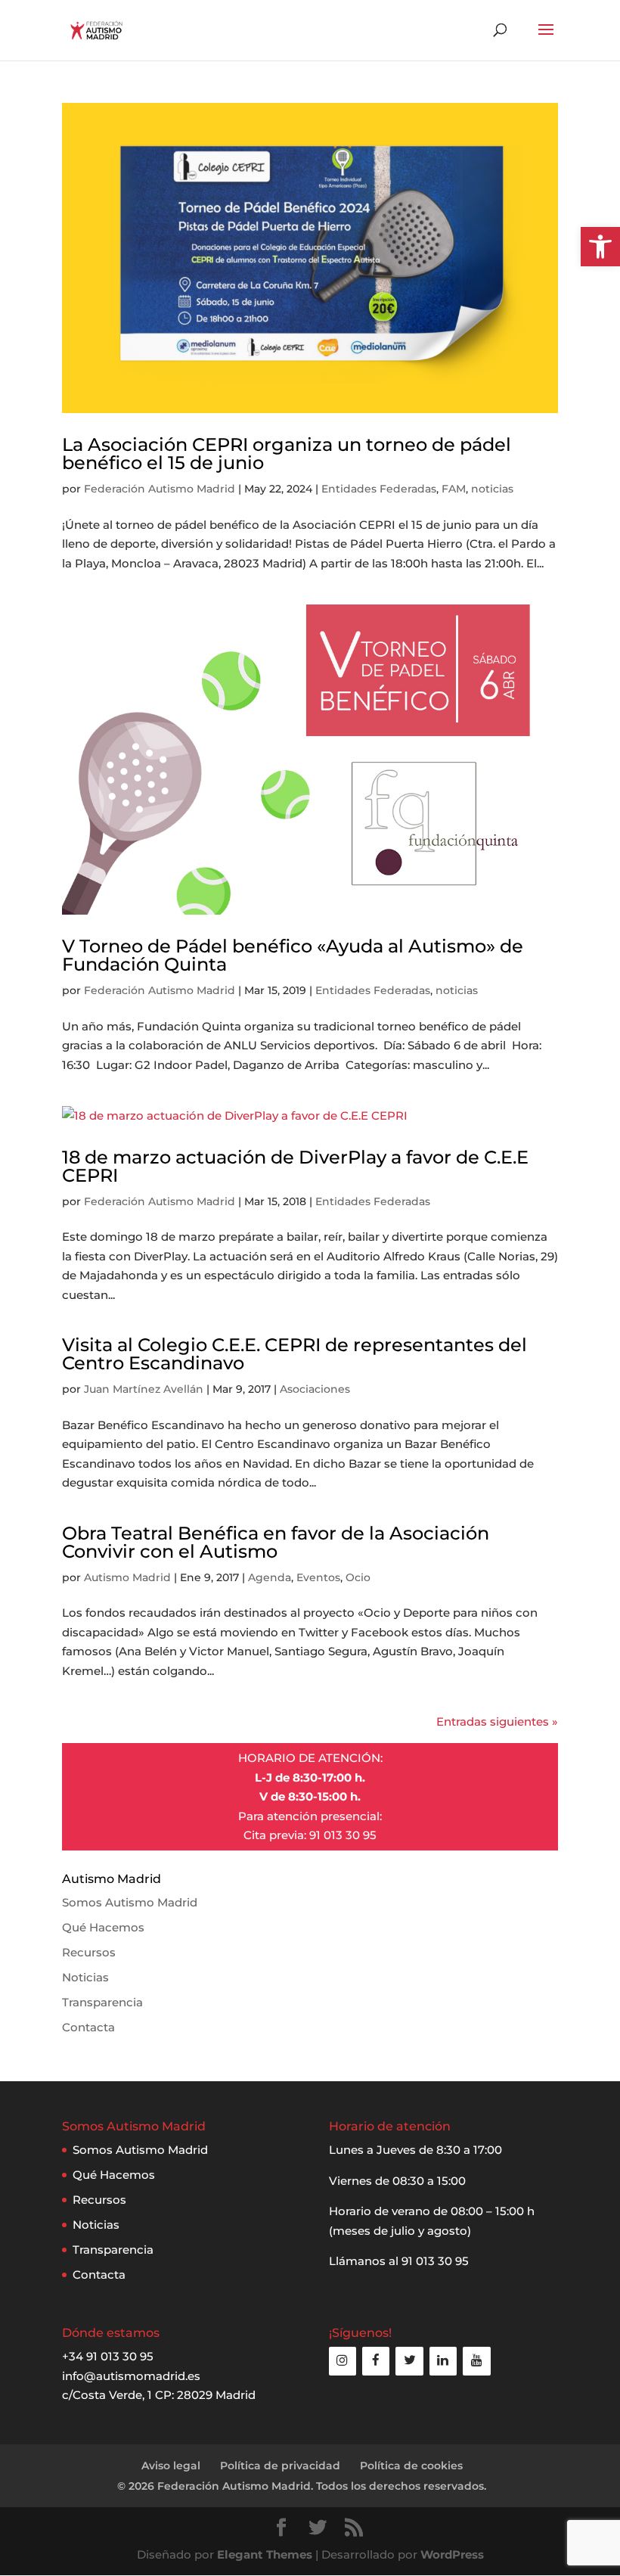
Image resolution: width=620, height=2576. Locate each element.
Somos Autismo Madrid (130, 1902)
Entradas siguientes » (497, 1721)
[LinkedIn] (443, 2361)
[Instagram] (343, 2361)
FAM (454, 489)
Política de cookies (411, 2466)
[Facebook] (376, 2361)
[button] (600, 247)
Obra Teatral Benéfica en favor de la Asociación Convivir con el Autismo (276, 1542)
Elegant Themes (265, 2554)
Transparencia (102, 2002)
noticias (492, 489)
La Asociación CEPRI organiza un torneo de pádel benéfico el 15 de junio (287, 454)
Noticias (85, 1977)
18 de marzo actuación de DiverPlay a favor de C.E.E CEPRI (295, 1166)
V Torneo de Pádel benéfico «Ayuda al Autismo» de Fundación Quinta (293, 955)
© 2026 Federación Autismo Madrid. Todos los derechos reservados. (302, 2486)
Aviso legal (171, 2466)
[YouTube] (476, 2361)
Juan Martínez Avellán (144, 1389)
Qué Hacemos (103, 1927)
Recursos (89, 1952)
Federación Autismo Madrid (160, 489)
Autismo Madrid (127, 1577)
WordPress (452, 2554)
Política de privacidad (280, 2466)
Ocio (358, 1577)
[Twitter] (409, 2361)
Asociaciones (315, 1389)
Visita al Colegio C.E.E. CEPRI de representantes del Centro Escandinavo (294, 1354)
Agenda (270, 1577)
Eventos (318, 1577)
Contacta (88, 2027)
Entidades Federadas (379, 489)
